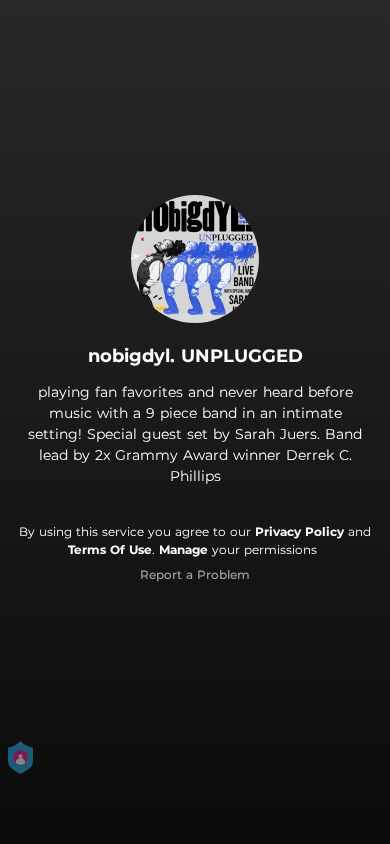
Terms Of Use (110, 549)
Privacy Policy (299, 531)
